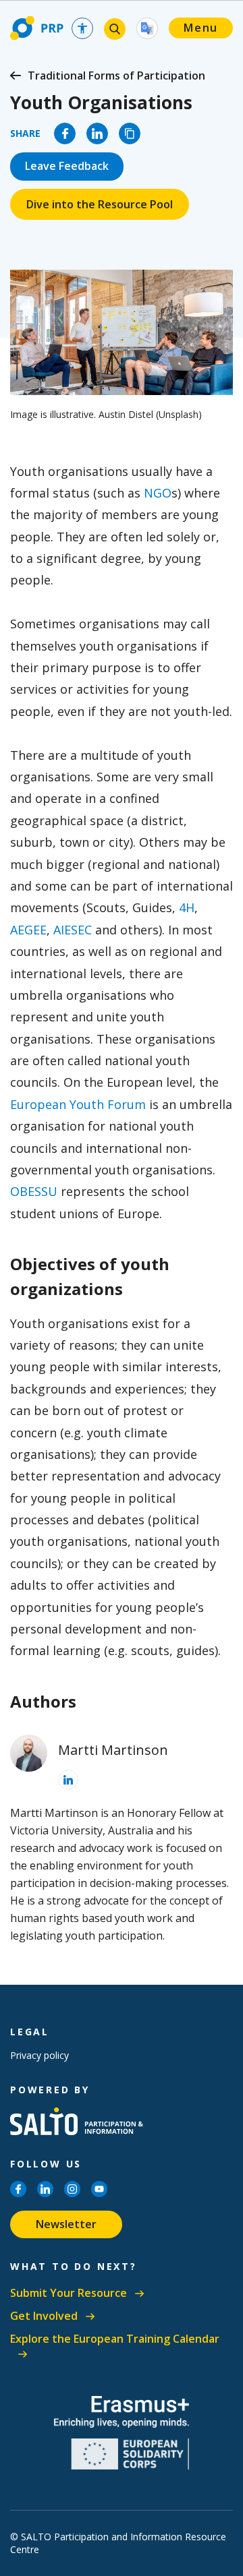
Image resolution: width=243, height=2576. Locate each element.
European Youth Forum (78, 1104)
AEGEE (28, 930)
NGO (158, 493)
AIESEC (73, 930)
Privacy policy (39, 2055)
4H (187, 907)
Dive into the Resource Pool (100, 204)
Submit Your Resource (69, 2293)
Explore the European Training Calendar (115, 2339)
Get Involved (44, 2316)
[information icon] (68, 1780)
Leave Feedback (67, 166)
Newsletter (66, 2224)
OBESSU (34, 1191)
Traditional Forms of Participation (116, 76)
